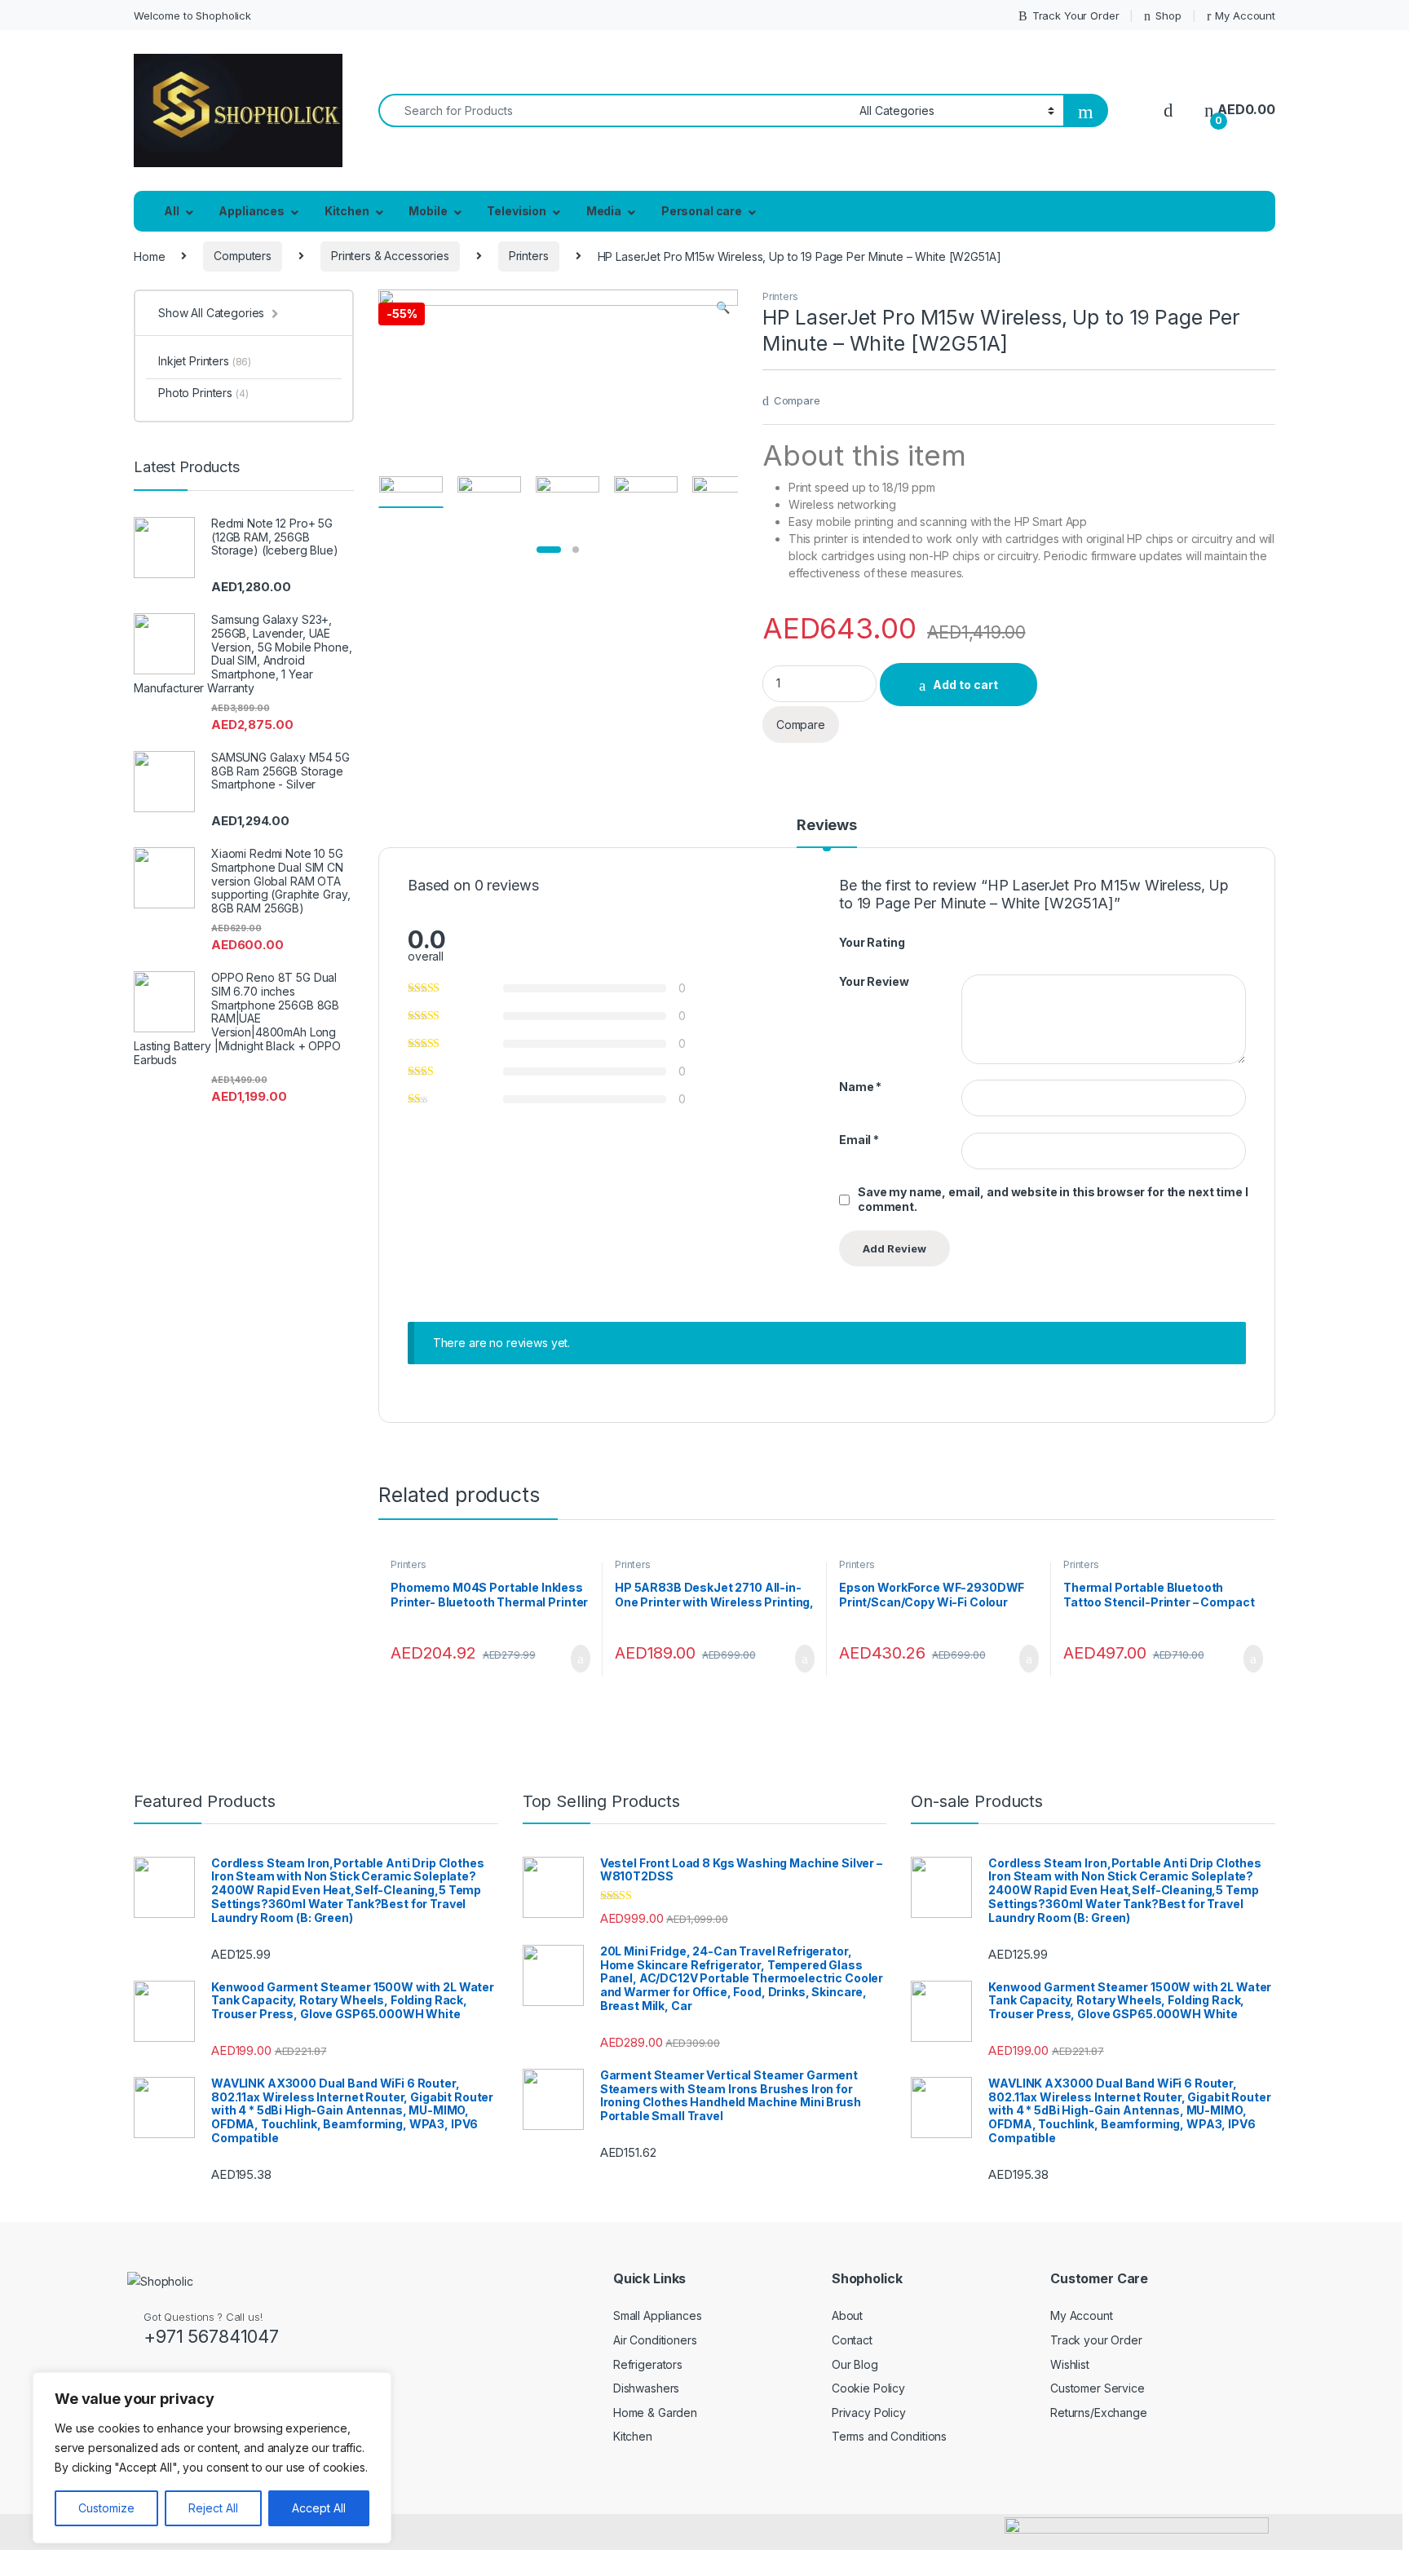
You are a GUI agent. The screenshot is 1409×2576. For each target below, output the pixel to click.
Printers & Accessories (390, 256)
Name (860, 1087)
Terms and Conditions (889, 2436)
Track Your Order (1076, 15)
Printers (529, 256)
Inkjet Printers (205, 361)
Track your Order (1096, 2340)
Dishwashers (646, 2388)
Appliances (252, 211)
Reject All (213, 2508)
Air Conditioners (655, 2340)
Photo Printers (203, 393)
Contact (852, 2340)
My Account (1245, 15)
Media (604, 211)
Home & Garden (655, 2413)
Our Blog (855, 2364)
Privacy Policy (869, 2413)
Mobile (428, 211)
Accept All (319, 2508)
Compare (797, 400)
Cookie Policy (868, 2388)
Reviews (827, 826)
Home (149, 256)
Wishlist (1070, 2364)
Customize (106, 2508)
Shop (1168, 15)
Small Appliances (658, 2315)
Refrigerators (648, 2364)
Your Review (874, 981)
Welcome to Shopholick (192, 15)
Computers (243, 256)
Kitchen (347, 211)
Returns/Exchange (1099, 2413)
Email (859, 1140)
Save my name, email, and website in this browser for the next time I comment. (1053, 1199)
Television (517, 211)
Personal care (702, 211)
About (847, 2315)
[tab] (827, 833)
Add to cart (965, 685)
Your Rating (872, 942)
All (172, 211)
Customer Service (1098, 2388)
